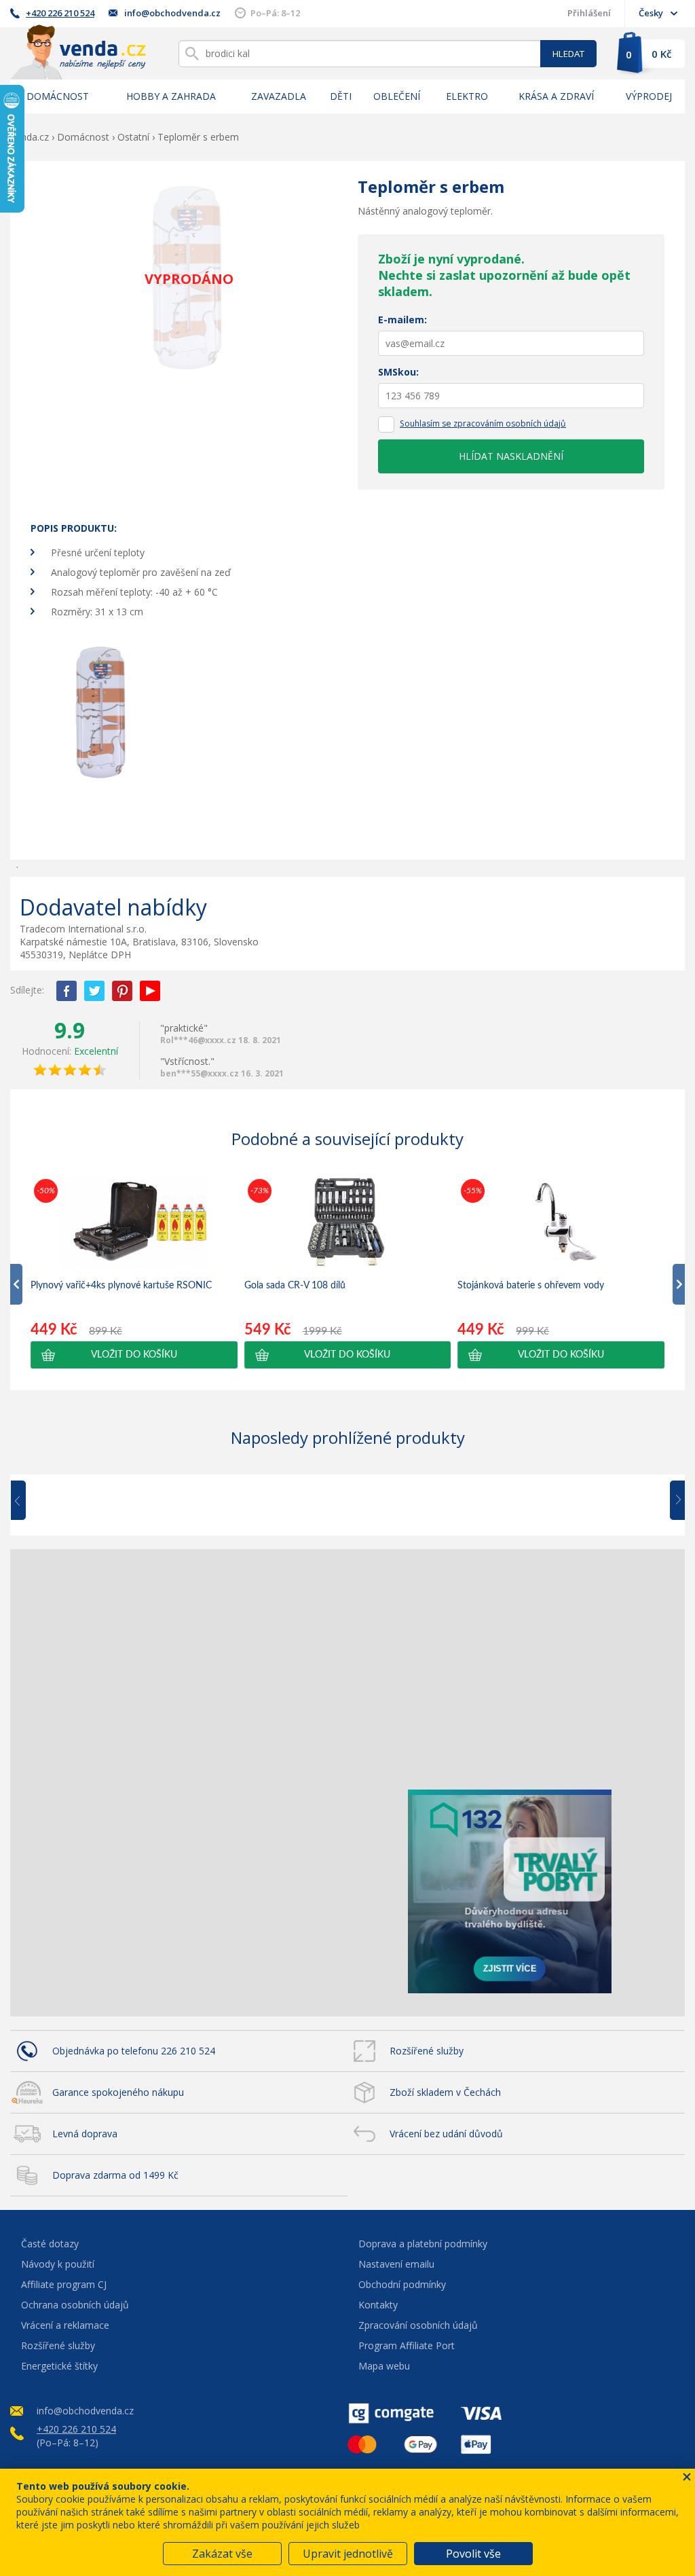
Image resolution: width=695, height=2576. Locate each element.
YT (150, 991)
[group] (134, 1272)
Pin (122, 991)
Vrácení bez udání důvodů (446, 2134)
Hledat (568, 54)
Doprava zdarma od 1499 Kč (115, 2175)
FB (67, 991)
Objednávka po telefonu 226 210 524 (134, 2051)
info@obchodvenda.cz (172, 13)
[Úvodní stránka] (78, 52)
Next (673, 1501)
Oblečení (397, 96)
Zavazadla (279, 96)
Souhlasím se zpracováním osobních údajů (483, 423)
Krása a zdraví (556, 96)
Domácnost (58, 96)
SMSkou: (398, 372)
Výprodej (649, 96)
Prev (28, 1501)
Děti (341, 96)
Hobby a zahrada (171, 96)
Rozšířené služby (427, 2051)
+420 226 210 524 (60, 13)
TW (94, 991)
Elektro (467, 96)
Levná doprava (85, 2134)
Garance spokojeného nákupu (118, 2092)
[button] (134, 1355)
